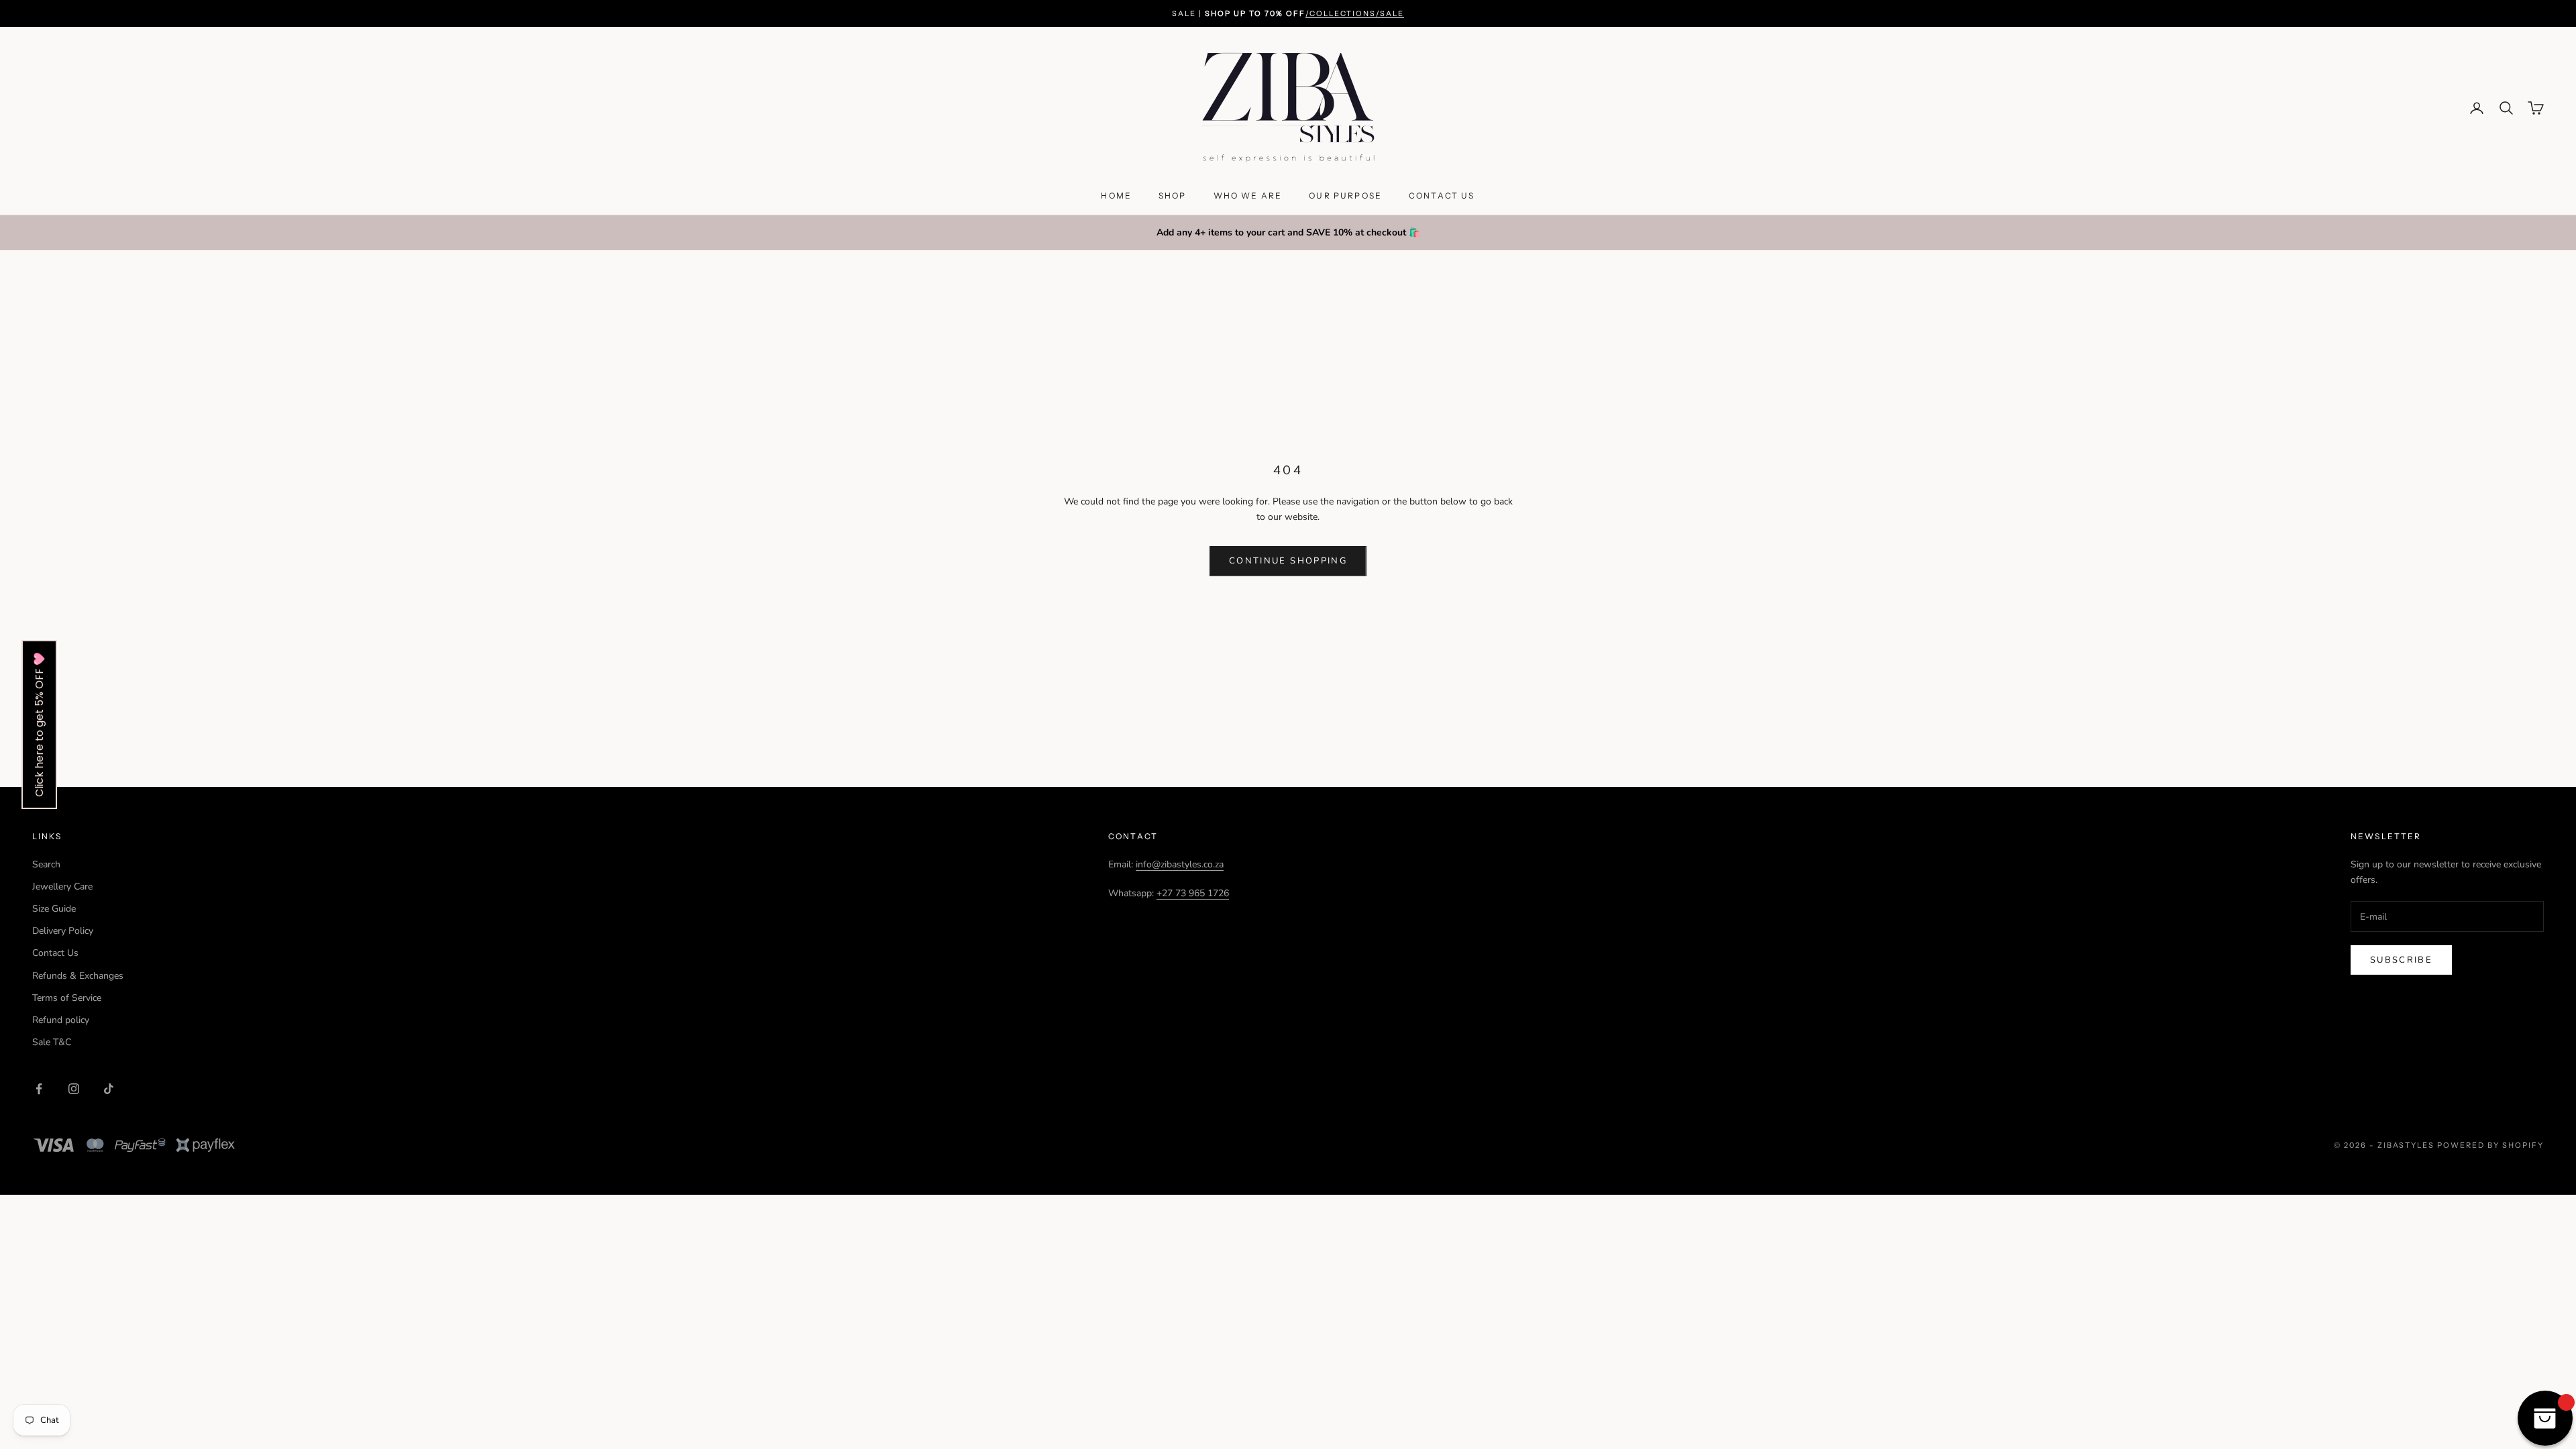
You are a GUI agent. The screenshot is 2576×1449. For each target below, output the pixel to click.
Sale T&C (52, 1042)
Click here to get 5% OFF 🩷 (39, 724)
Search (46, 864)
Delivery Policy (63, 931)
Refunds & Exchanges (78, 976)
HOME (1116, 196)
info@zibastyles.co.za (1180, 864)
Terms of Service (67, 998)
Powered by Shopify (2490, 1145)
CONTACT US (1442, 196)
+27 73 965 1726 (1193, 893)
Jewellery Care (62, 887)
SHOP (1173, 196)
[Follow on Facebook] (39, 1089)
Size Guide (54, 909)
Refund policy (61, 1020)
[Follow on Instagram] (74, 1089)
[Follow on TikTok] (109, 1089)
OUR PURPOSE (1345, 196)
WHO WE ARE (1248, 196)
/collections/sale (1355, 13)
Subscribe (2401, 960)
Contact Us (55, 953)
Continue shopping (1288, 561)
